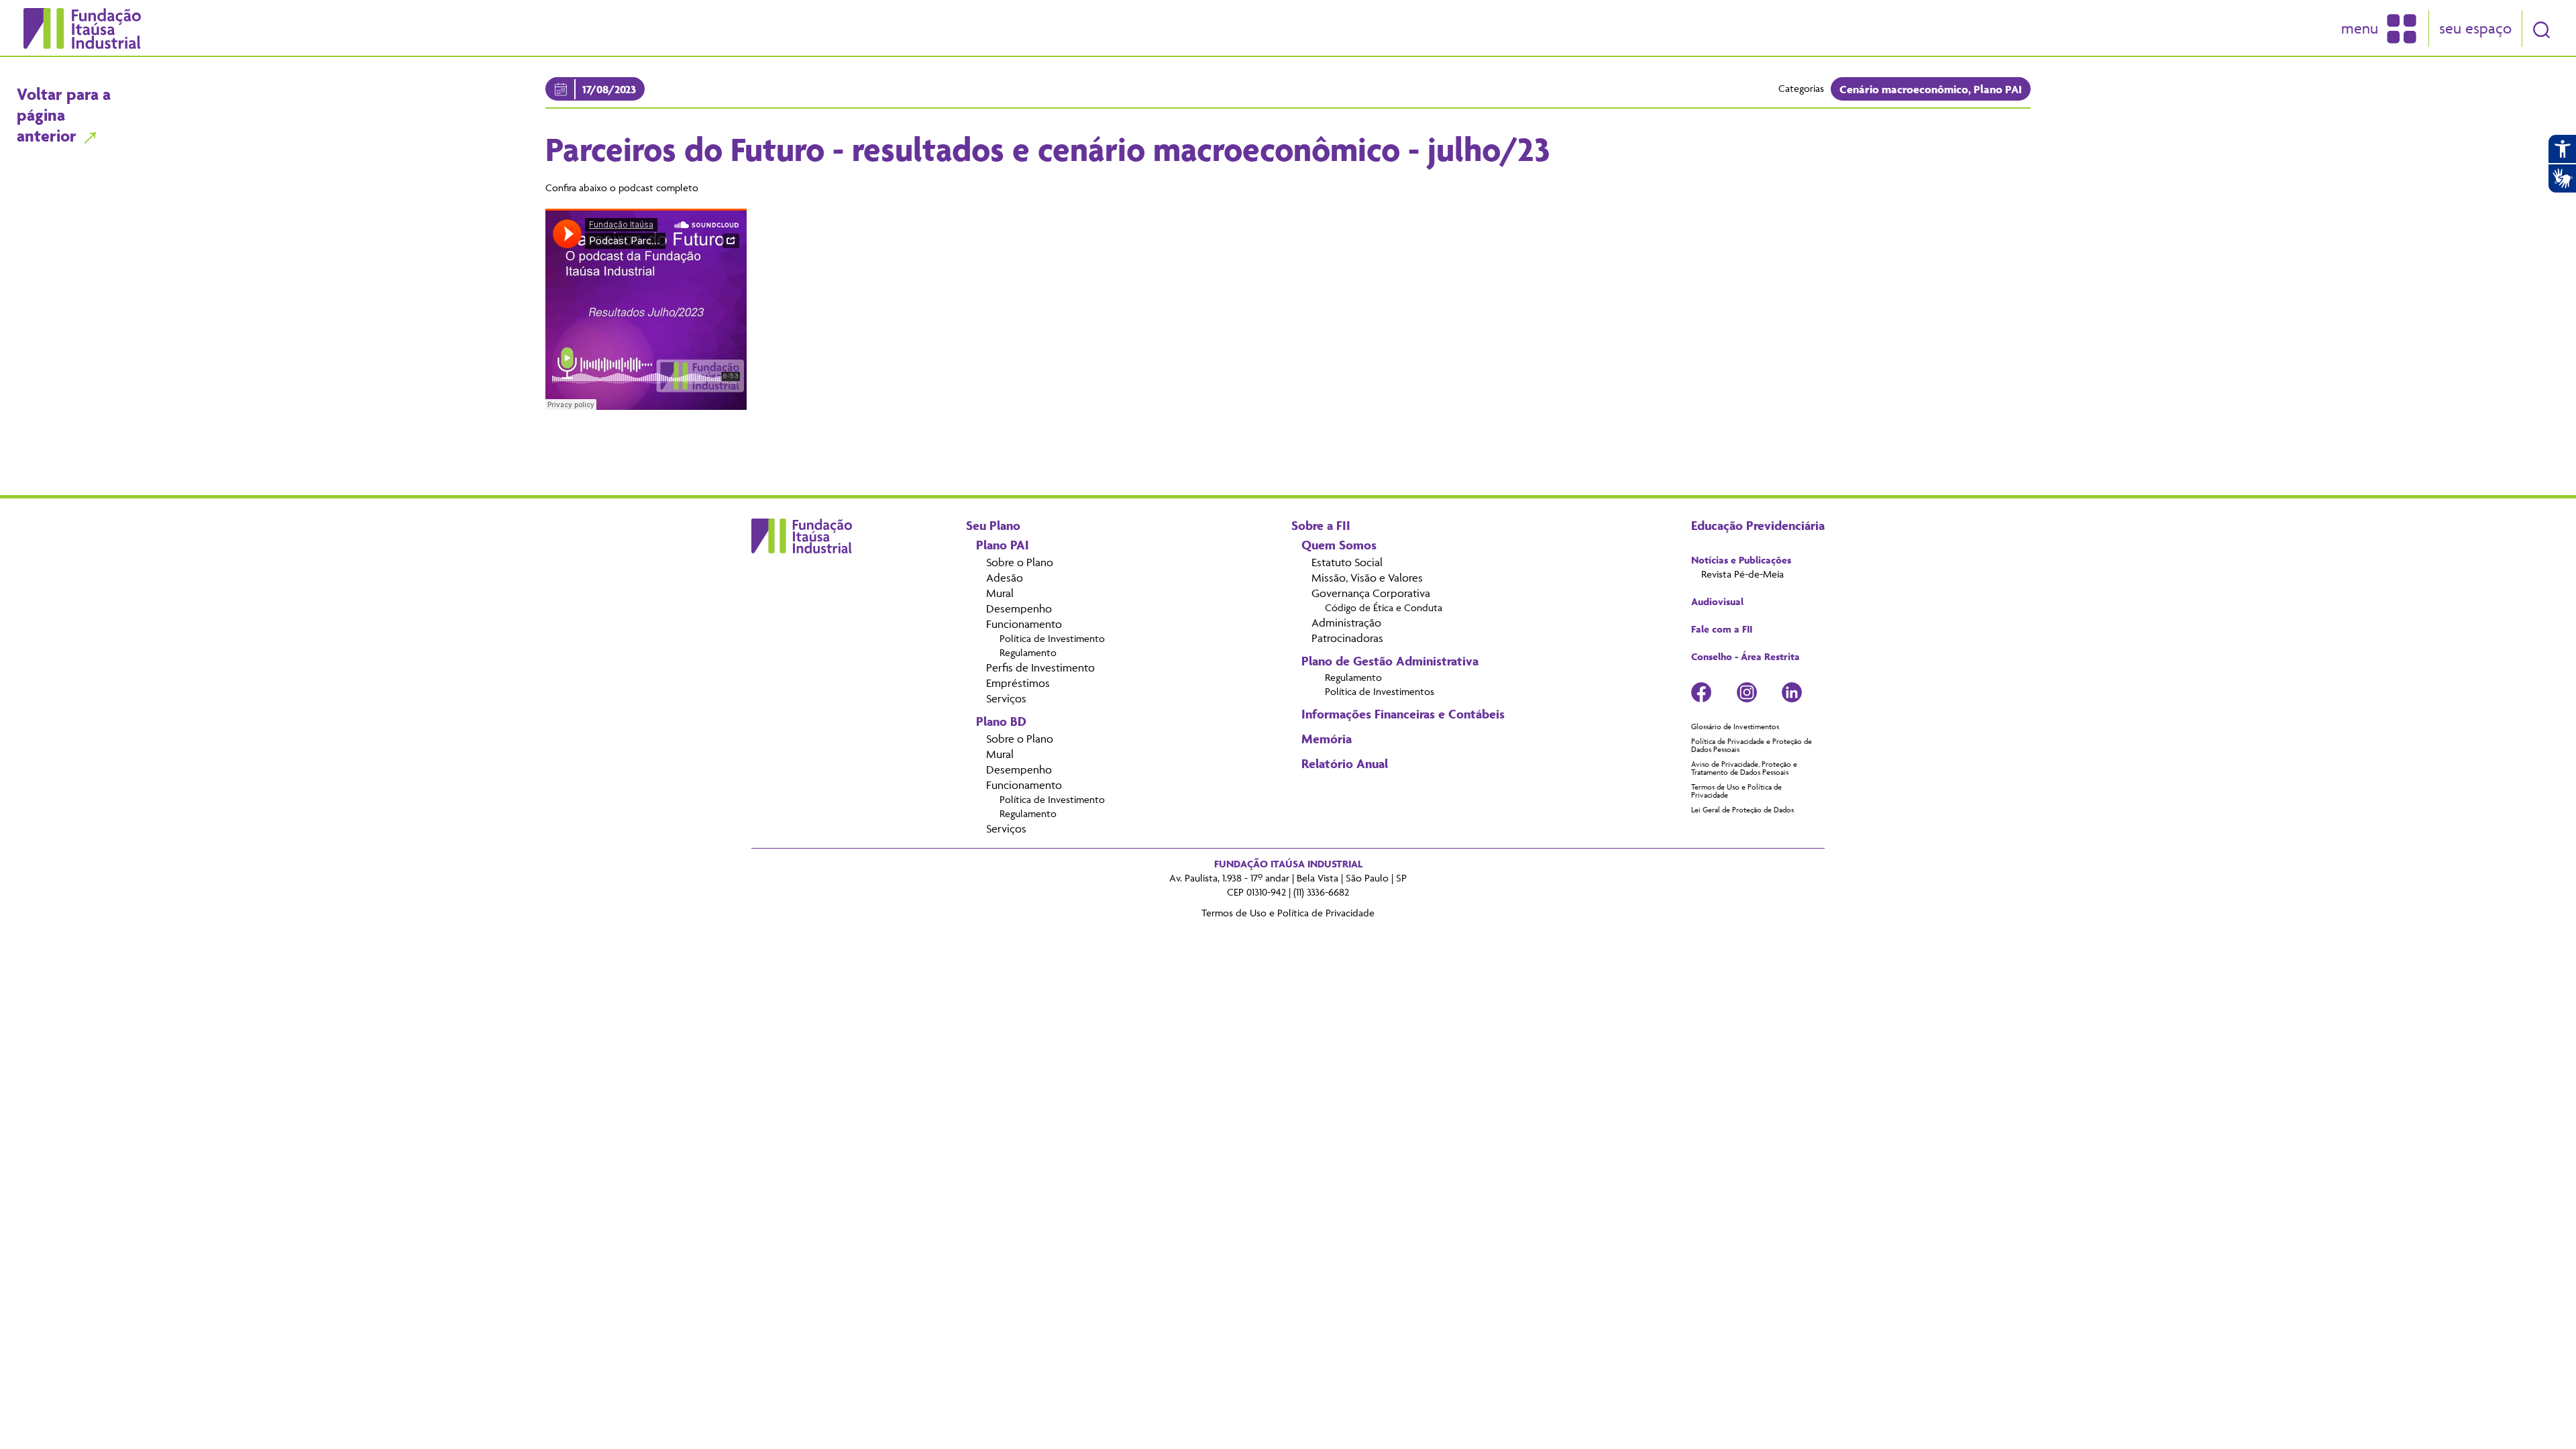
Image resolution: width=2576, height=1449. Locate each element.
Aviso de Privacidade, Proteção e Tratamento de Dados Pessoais (1744, 768)
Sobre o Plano (1020, 562)
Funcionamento (1024, 624)
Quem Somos (1339, 545)
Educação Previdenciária (1758, 525)
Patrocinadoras (1347, 638)
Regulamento (1028, 653)
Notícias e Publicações (1741, 560)
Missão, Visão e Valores (1367, 578)
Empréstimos (1018, 683)
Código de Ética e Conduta (1384, 608)
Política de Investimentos (1380, 692)
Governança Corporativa (1371, 593)
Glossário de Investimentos (1735, 727)
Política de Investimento (1052, 639)
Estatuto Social (1347, 562)
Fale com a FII (1722, 629)
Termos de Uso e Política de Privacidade (1736, 791)
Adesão (1005, 578)
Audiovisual (1717, 602)
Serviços (1006, 698)
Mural (1000, 593)
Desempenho (1019, 608)
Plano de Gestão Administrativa (1390, 661)
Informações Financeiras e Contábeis (1403, 714)
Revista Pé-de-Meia (1742, 574)
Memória (1327, 739)
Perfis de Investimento (1040, 667)
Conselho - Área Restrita (1746, 657)
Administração (1346, 623)
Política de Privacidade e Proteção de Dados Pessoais (1752, 745)
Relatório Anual (1345, 763)
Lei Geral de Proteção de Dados (1742, 810)
